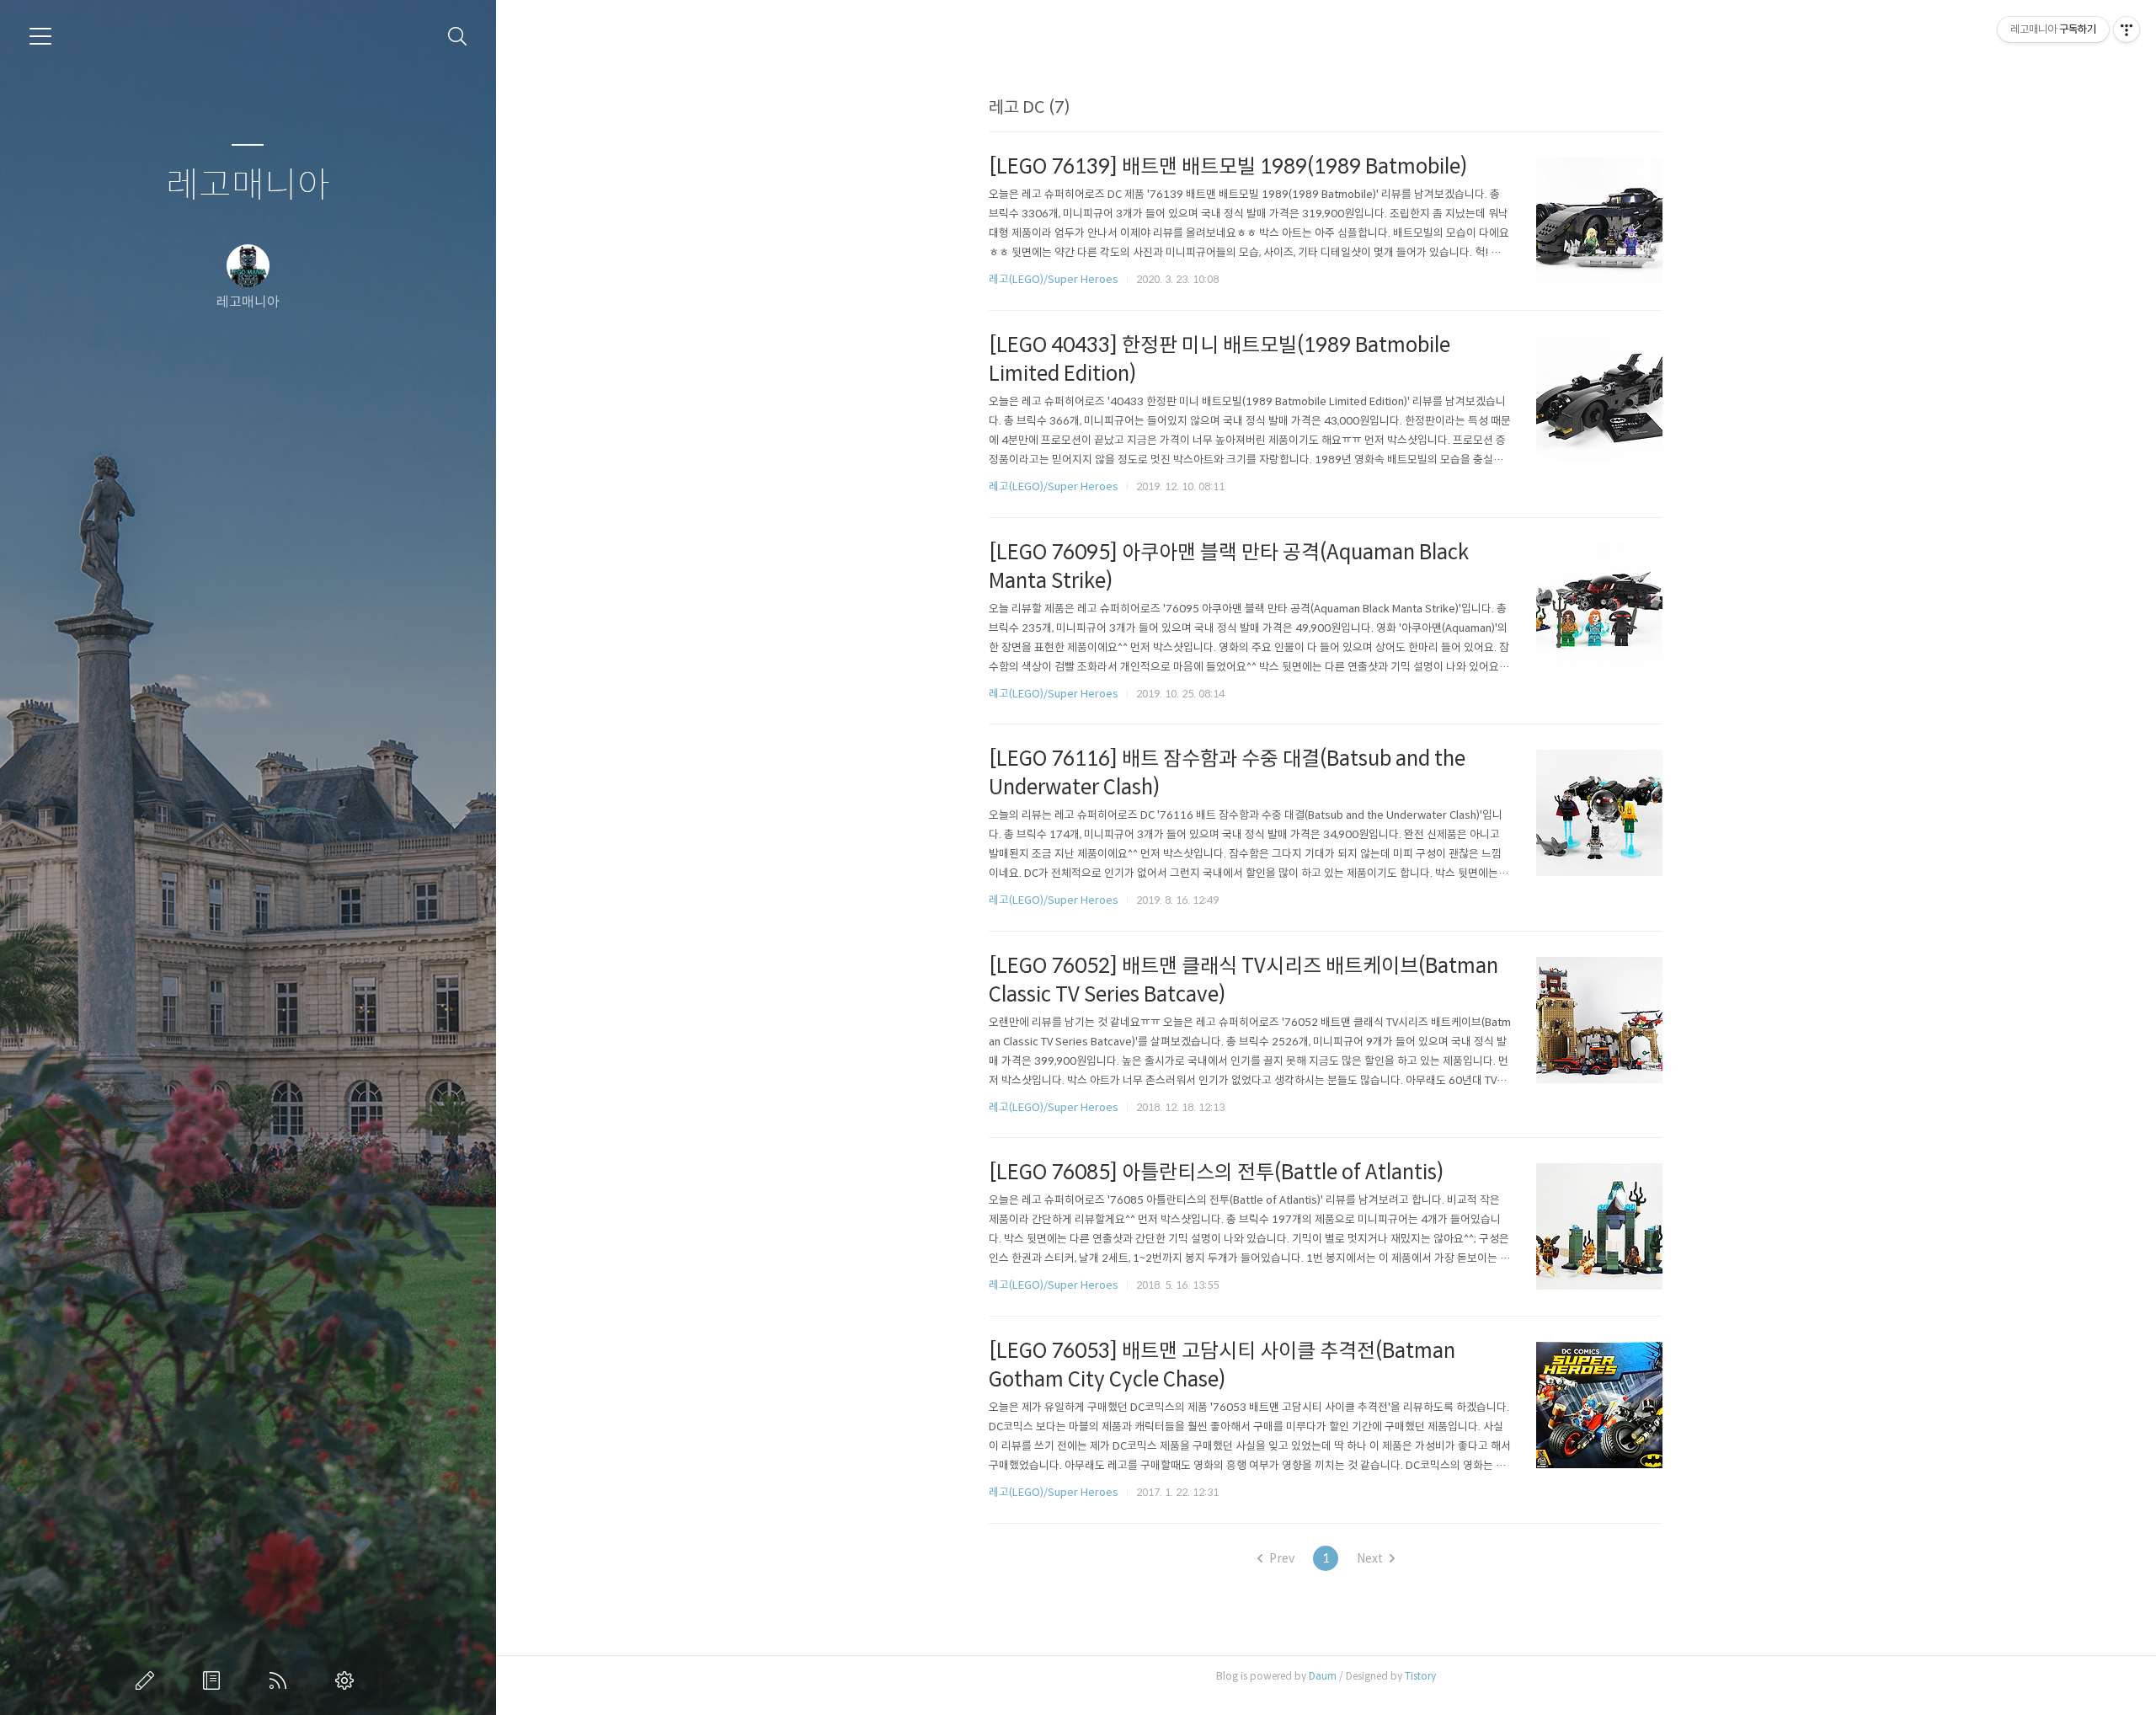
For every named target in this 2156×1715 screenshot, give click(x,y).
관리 (348, 1680)
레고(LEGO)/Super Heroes (1054, 279)
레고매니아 (248, 186)
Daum (1323, 1676)
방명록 (215, 1680)
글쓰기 (148, 1680)
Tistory (1420, 1676)
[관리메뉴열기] (2127, 29)
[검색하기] (458, 37)
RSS (281, 1680)
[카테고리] (40, 36)
